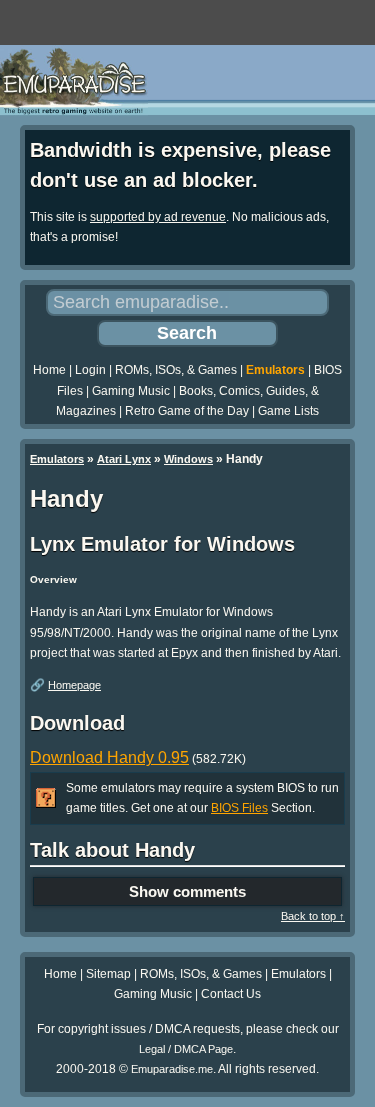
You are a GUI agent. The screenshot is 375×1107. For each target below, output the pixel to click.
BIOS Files (239, 808)
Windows (188, 459)
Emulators (275, 370)
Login (90, 370)
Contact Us (231, 994)
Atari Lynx (124, 459)
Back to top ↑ (313, 916)
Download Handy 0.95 (109, 757)
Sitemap (108, 974)
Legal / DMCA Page (186, 1049)
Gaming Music (131, 391)
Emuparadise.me (172, 1069)
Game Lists (288, 411)
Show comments (187, 891)
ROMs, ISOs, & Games (176, 370)
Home (49, 370)
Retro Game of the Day (187, 411)
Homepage (74, 685)
